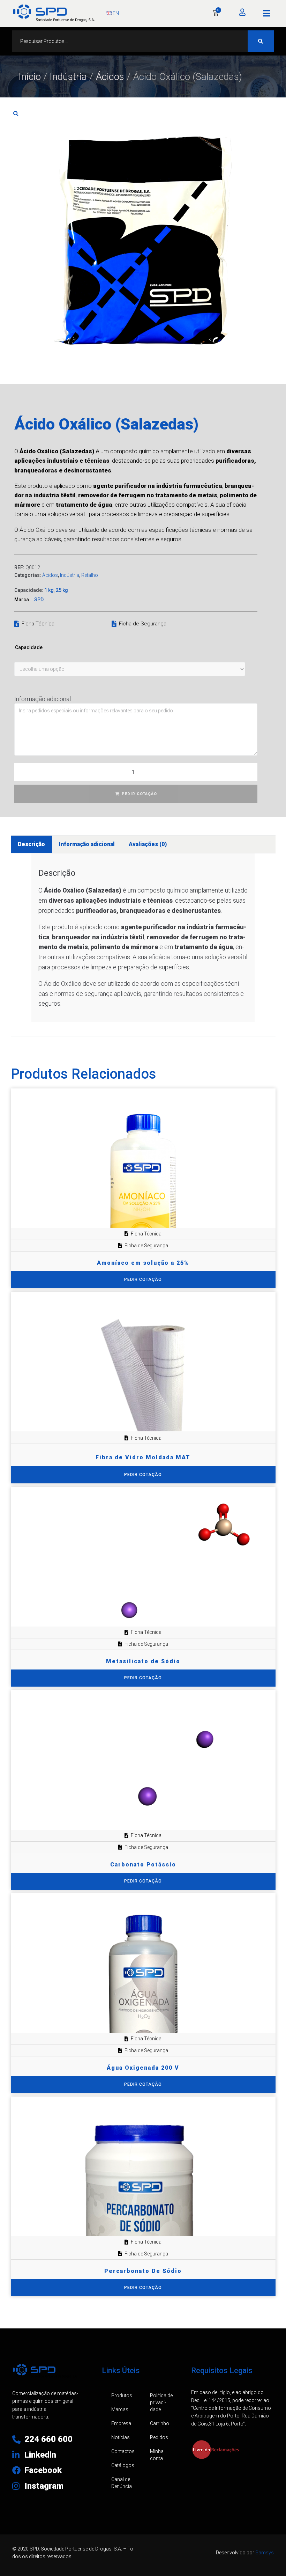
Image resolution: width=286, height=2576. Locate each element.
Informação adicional (43, 699)
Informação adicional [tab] (87, 844)
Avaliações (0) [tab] (148, 844)
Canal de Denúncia (122, 2483)
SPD (39, 600)
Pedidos (159, 2437)
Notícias (121, 2437)
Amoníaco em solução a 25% (143, 1263)
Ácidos (110, 77)
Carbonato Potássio (143, 1865)
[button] (267, 13)
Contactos (123, 2451)
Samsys (265, 2553)
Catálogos (123, 2465)
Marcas (120, 2409)
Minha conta (157, 2455)
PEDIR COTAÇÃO (139, 794)
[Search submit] (261, 41)
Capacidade (29, 647)
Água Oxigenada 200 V (143, 2068)
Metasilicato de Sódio (143, 1661)
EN (115, 13)
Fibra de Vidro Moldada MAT (143, 1457)
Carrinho (160, 2423)
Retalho (90, 575)
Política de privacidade (161, 2402)
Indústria (68, 77)
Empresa (121, 2423)
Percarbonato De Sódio (143, 2271)
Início (30, 77)
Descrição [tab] (31, 844)
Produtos (122, 2395)
